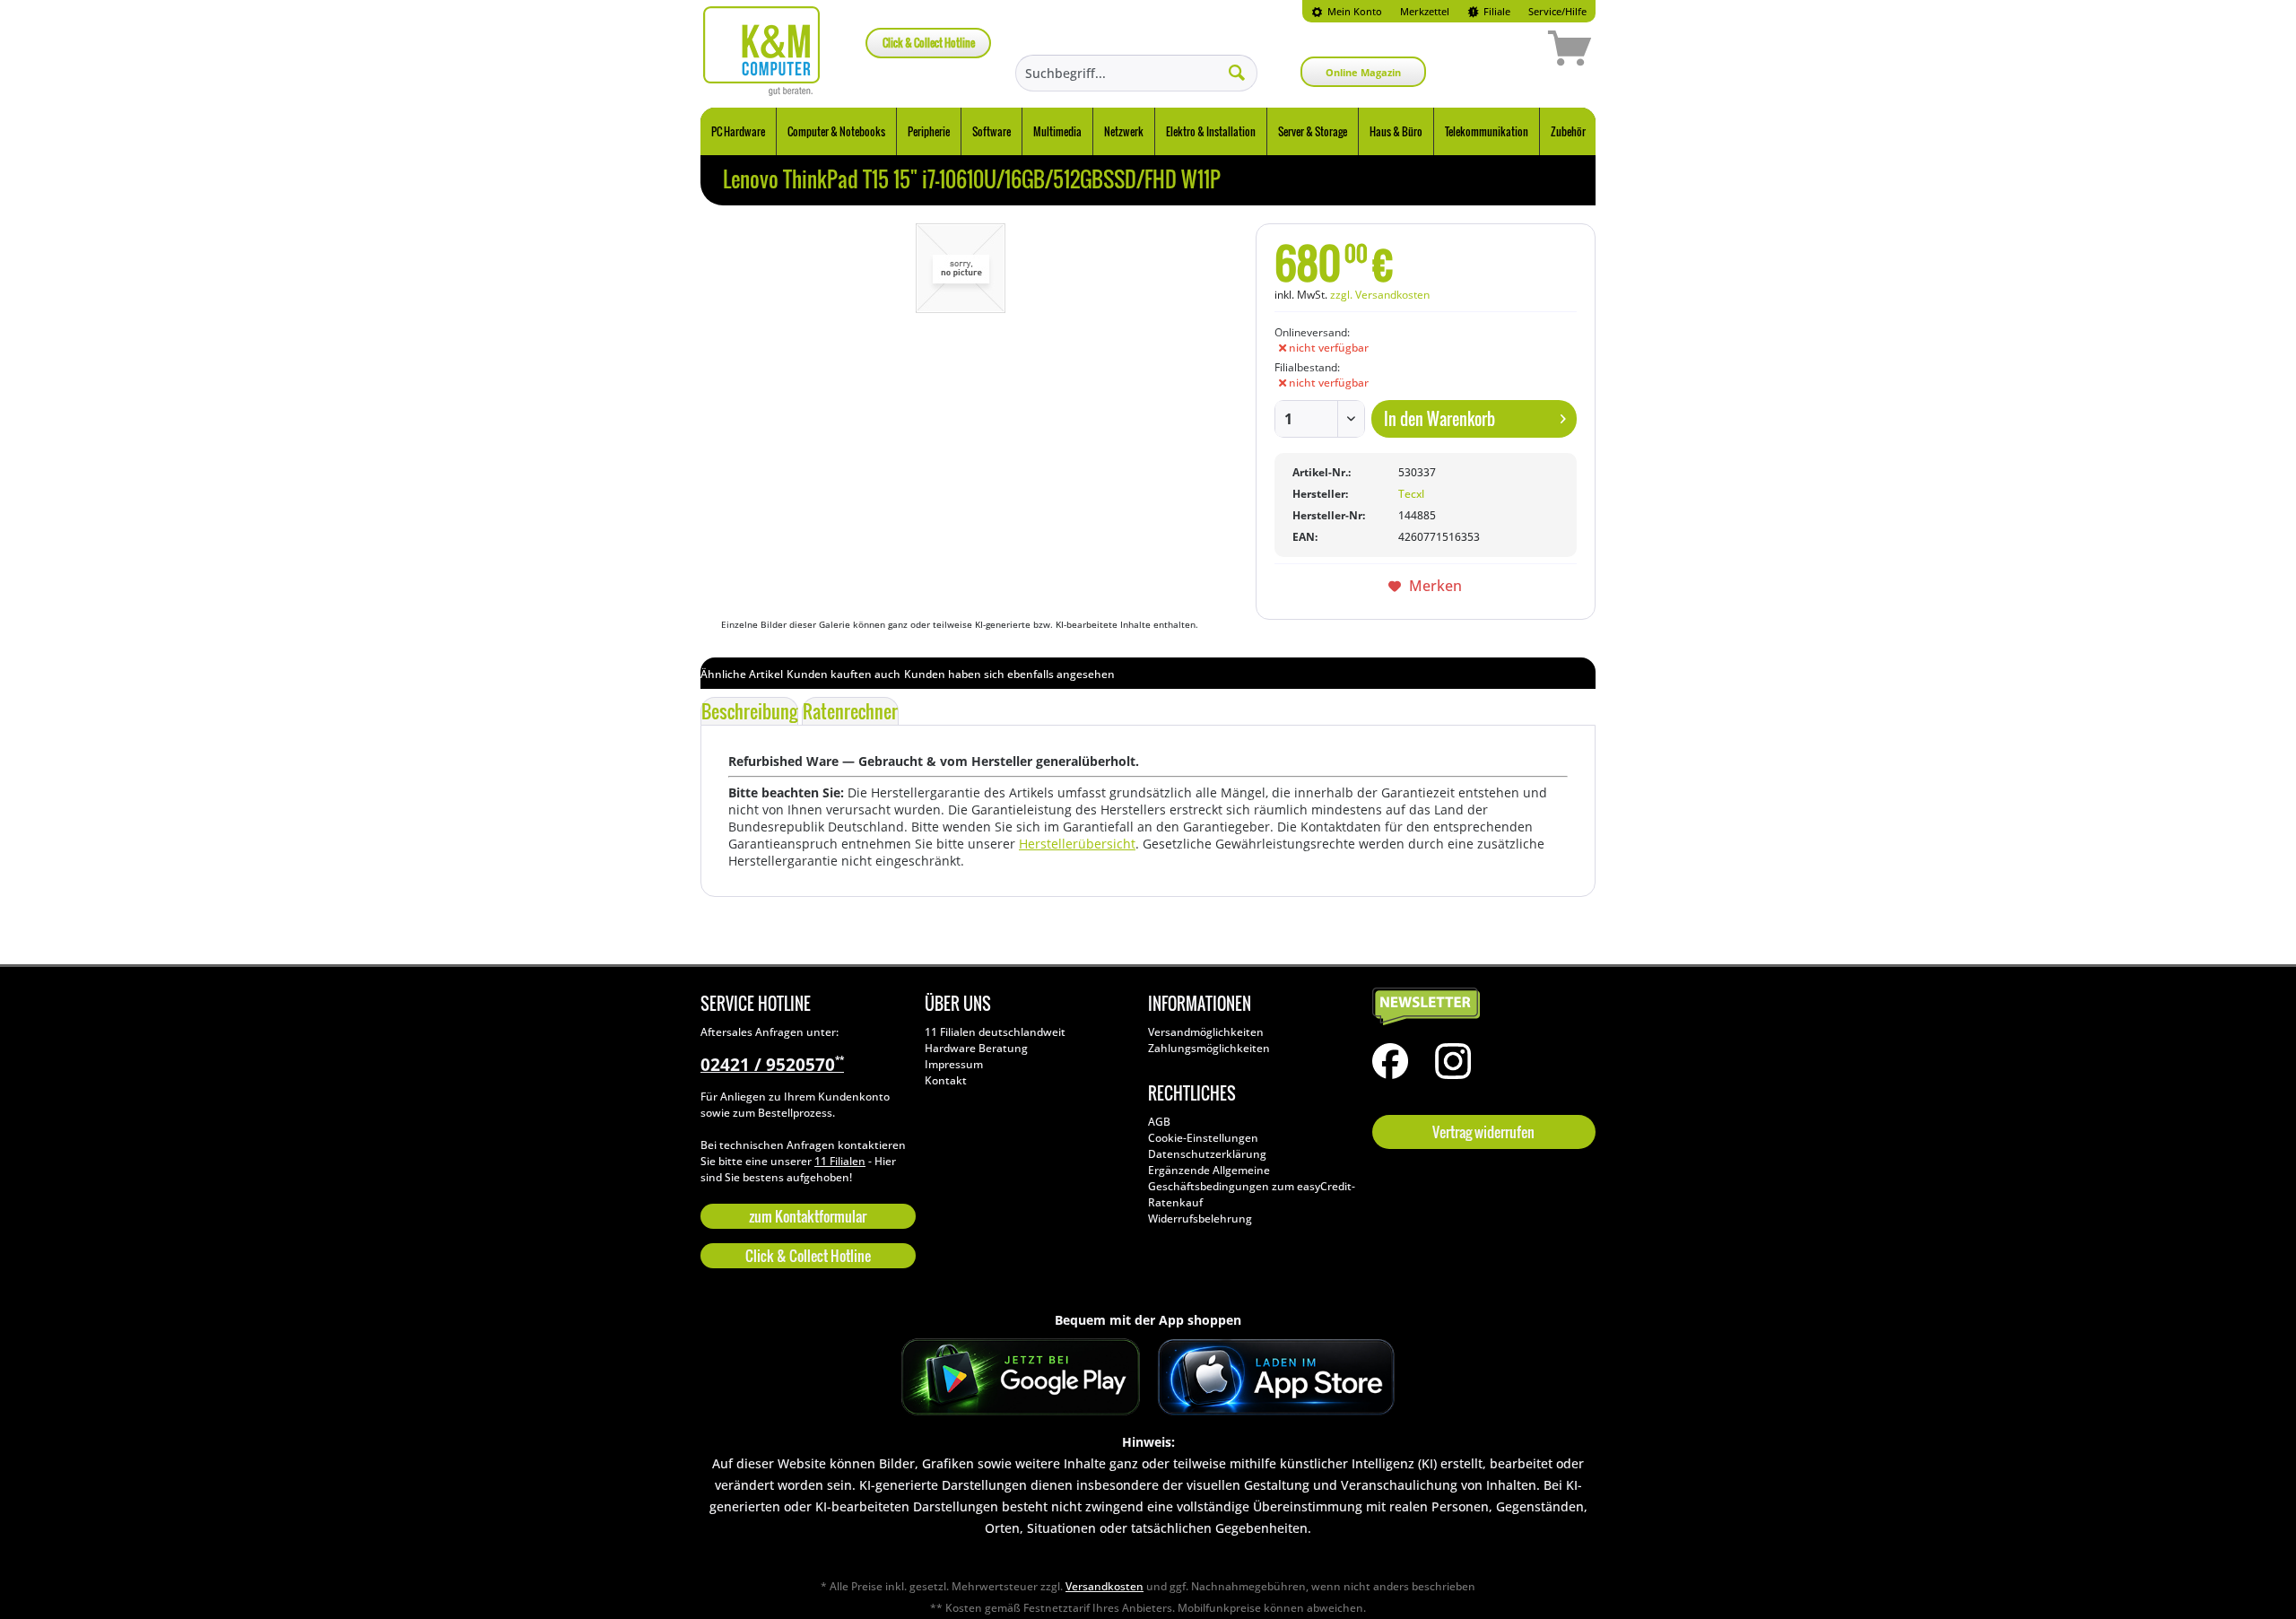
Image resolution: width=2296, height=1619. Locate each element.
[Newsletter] (1480, 1007)
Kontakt (946, 1080)
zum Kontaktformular (808, 1216)
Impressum (954, 1064)
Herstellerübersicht (1077, 844)
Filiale (1496, 11)
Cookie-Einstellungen (1203, 1138)
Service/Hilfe (1557, 11)
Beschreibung (749, 711)
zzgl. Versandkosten (1380, 295)
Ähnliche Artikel (742, 674)
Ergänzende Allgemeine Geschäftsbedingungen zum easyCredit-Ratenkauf (1252, 1186)
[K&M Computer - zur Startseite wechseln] (762, 51)
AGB (1159, 1122)
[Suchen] (1237, 72)
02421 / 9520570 (772, 1065)
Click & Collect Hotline (929, 43)
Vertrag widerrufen (1483, 1132)
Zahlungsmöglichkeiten (1209, 1048)
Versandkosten (1105, 1586)
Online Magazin (1363, 72)
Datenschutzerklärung (1207, 1154)
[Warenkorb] (1506, 51)
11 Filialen (840, 1161)
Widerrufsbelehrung (1200, 1219)
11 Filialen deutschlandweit (995, 1032)
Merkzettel (1425, 11)
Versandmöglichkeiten (1206, 1032)
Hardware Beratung (976, 1048)
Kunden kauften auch (844, 674)
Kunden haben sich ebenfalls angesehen (1009, 674)
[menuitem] (1347, 11)
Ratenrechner (850, 711)
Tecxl (1411, 494)
